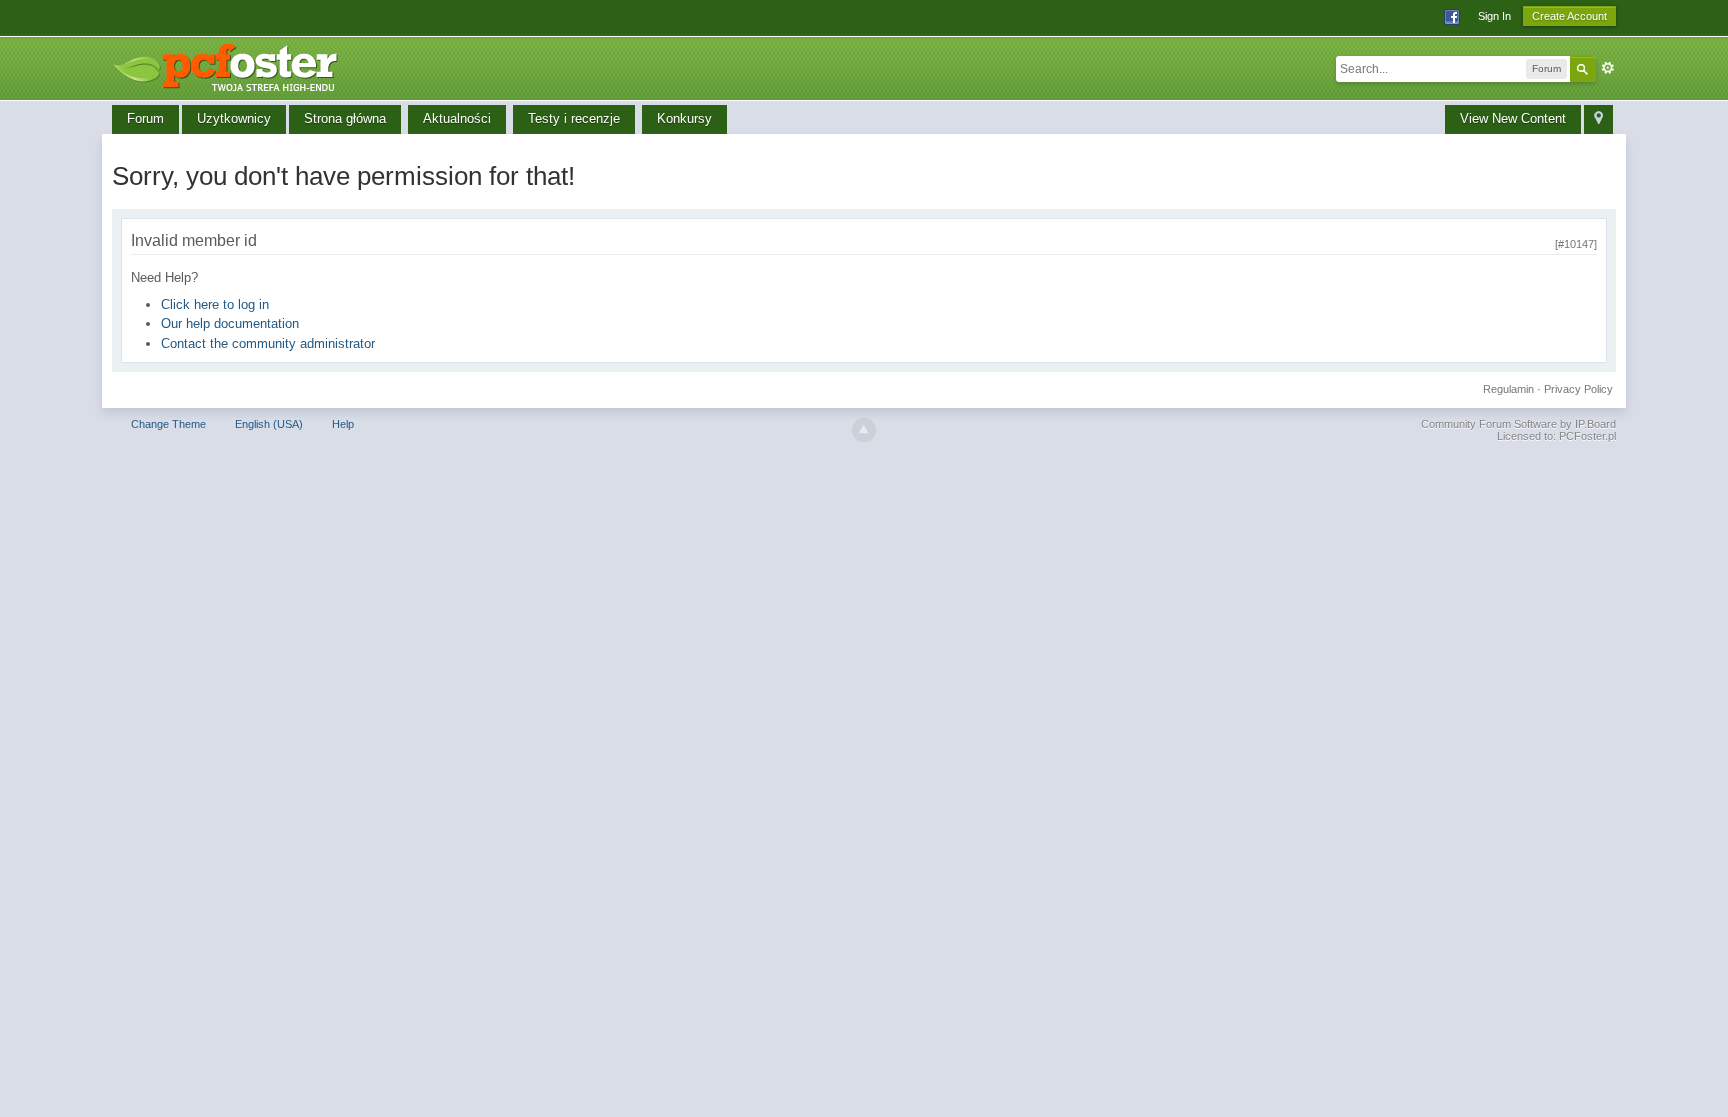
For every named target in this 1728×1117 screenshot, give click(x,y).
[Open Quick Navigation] (1598, 119)
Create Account (1569, 16)
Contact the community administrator (268, 343)
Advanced (1608, 68)
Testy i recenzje (574, 118)
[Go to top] (864, 430)
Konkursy (684, 118)
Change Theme (168, 424)
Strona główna (345, 118)
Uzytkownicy (234, 118)
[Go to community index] (232, 64)
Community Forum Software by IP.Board (1518, 424)
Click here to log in (215, 304)
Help (343, 424)
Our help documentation (230, 323)
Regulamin (1508, 389)
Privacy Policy (1578, 389)
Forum (145, 118)
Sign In (1494, 16)
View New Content (1513, 118)
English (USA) (269, 424)
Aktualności (457, 118)
